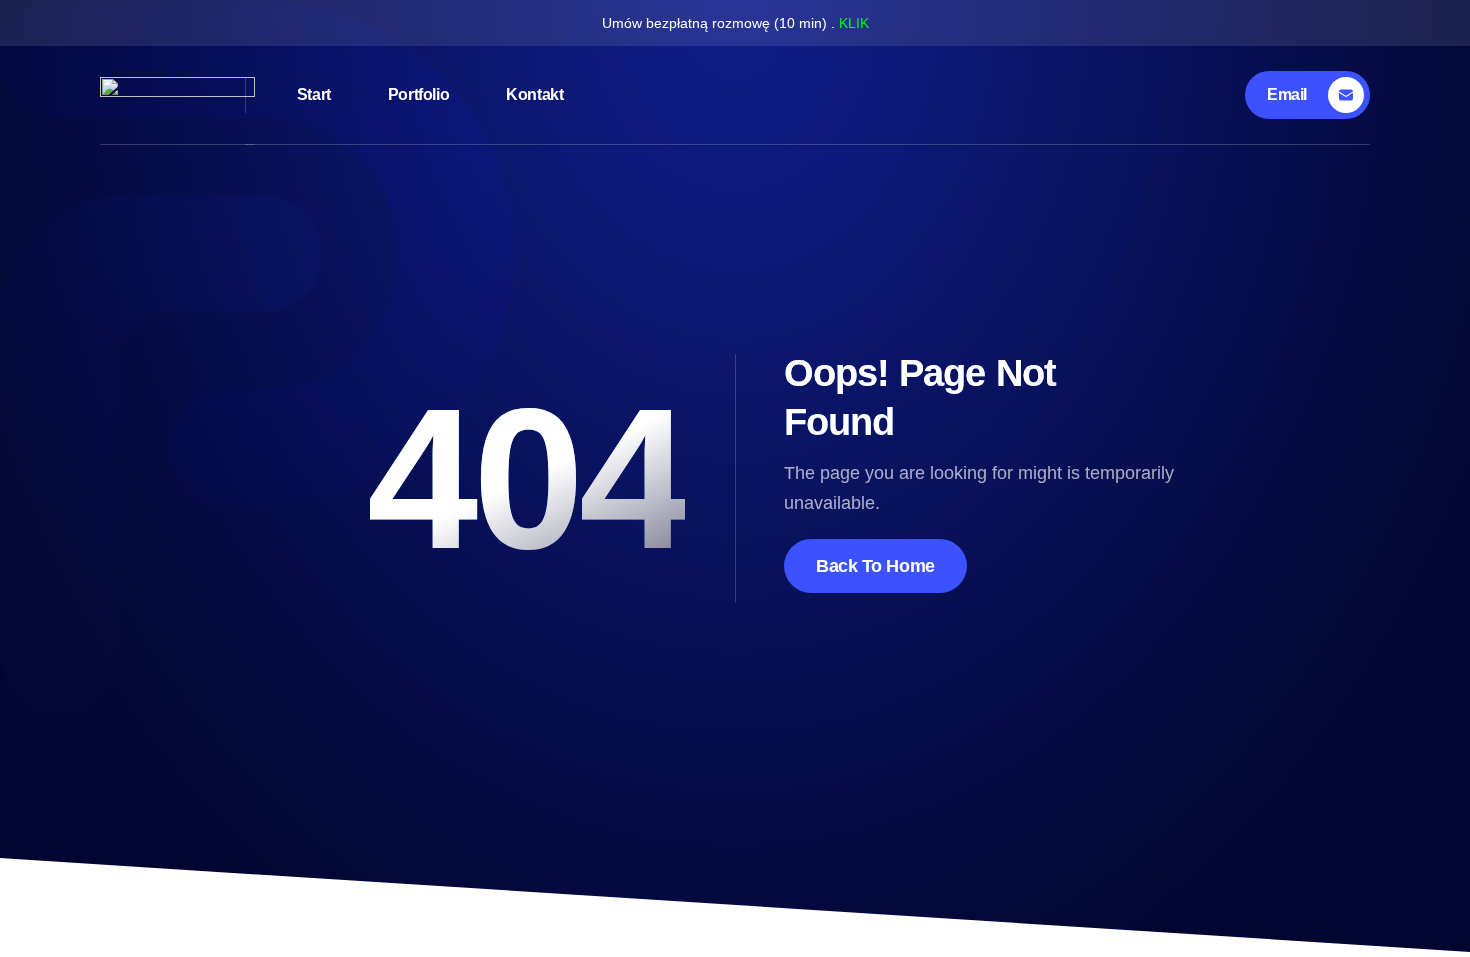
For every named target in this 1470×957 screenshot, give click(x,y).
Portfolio (418, 94)
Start (314, 94)
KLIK (854, 23)
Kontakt (534, 94)
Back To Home (875, 566)
